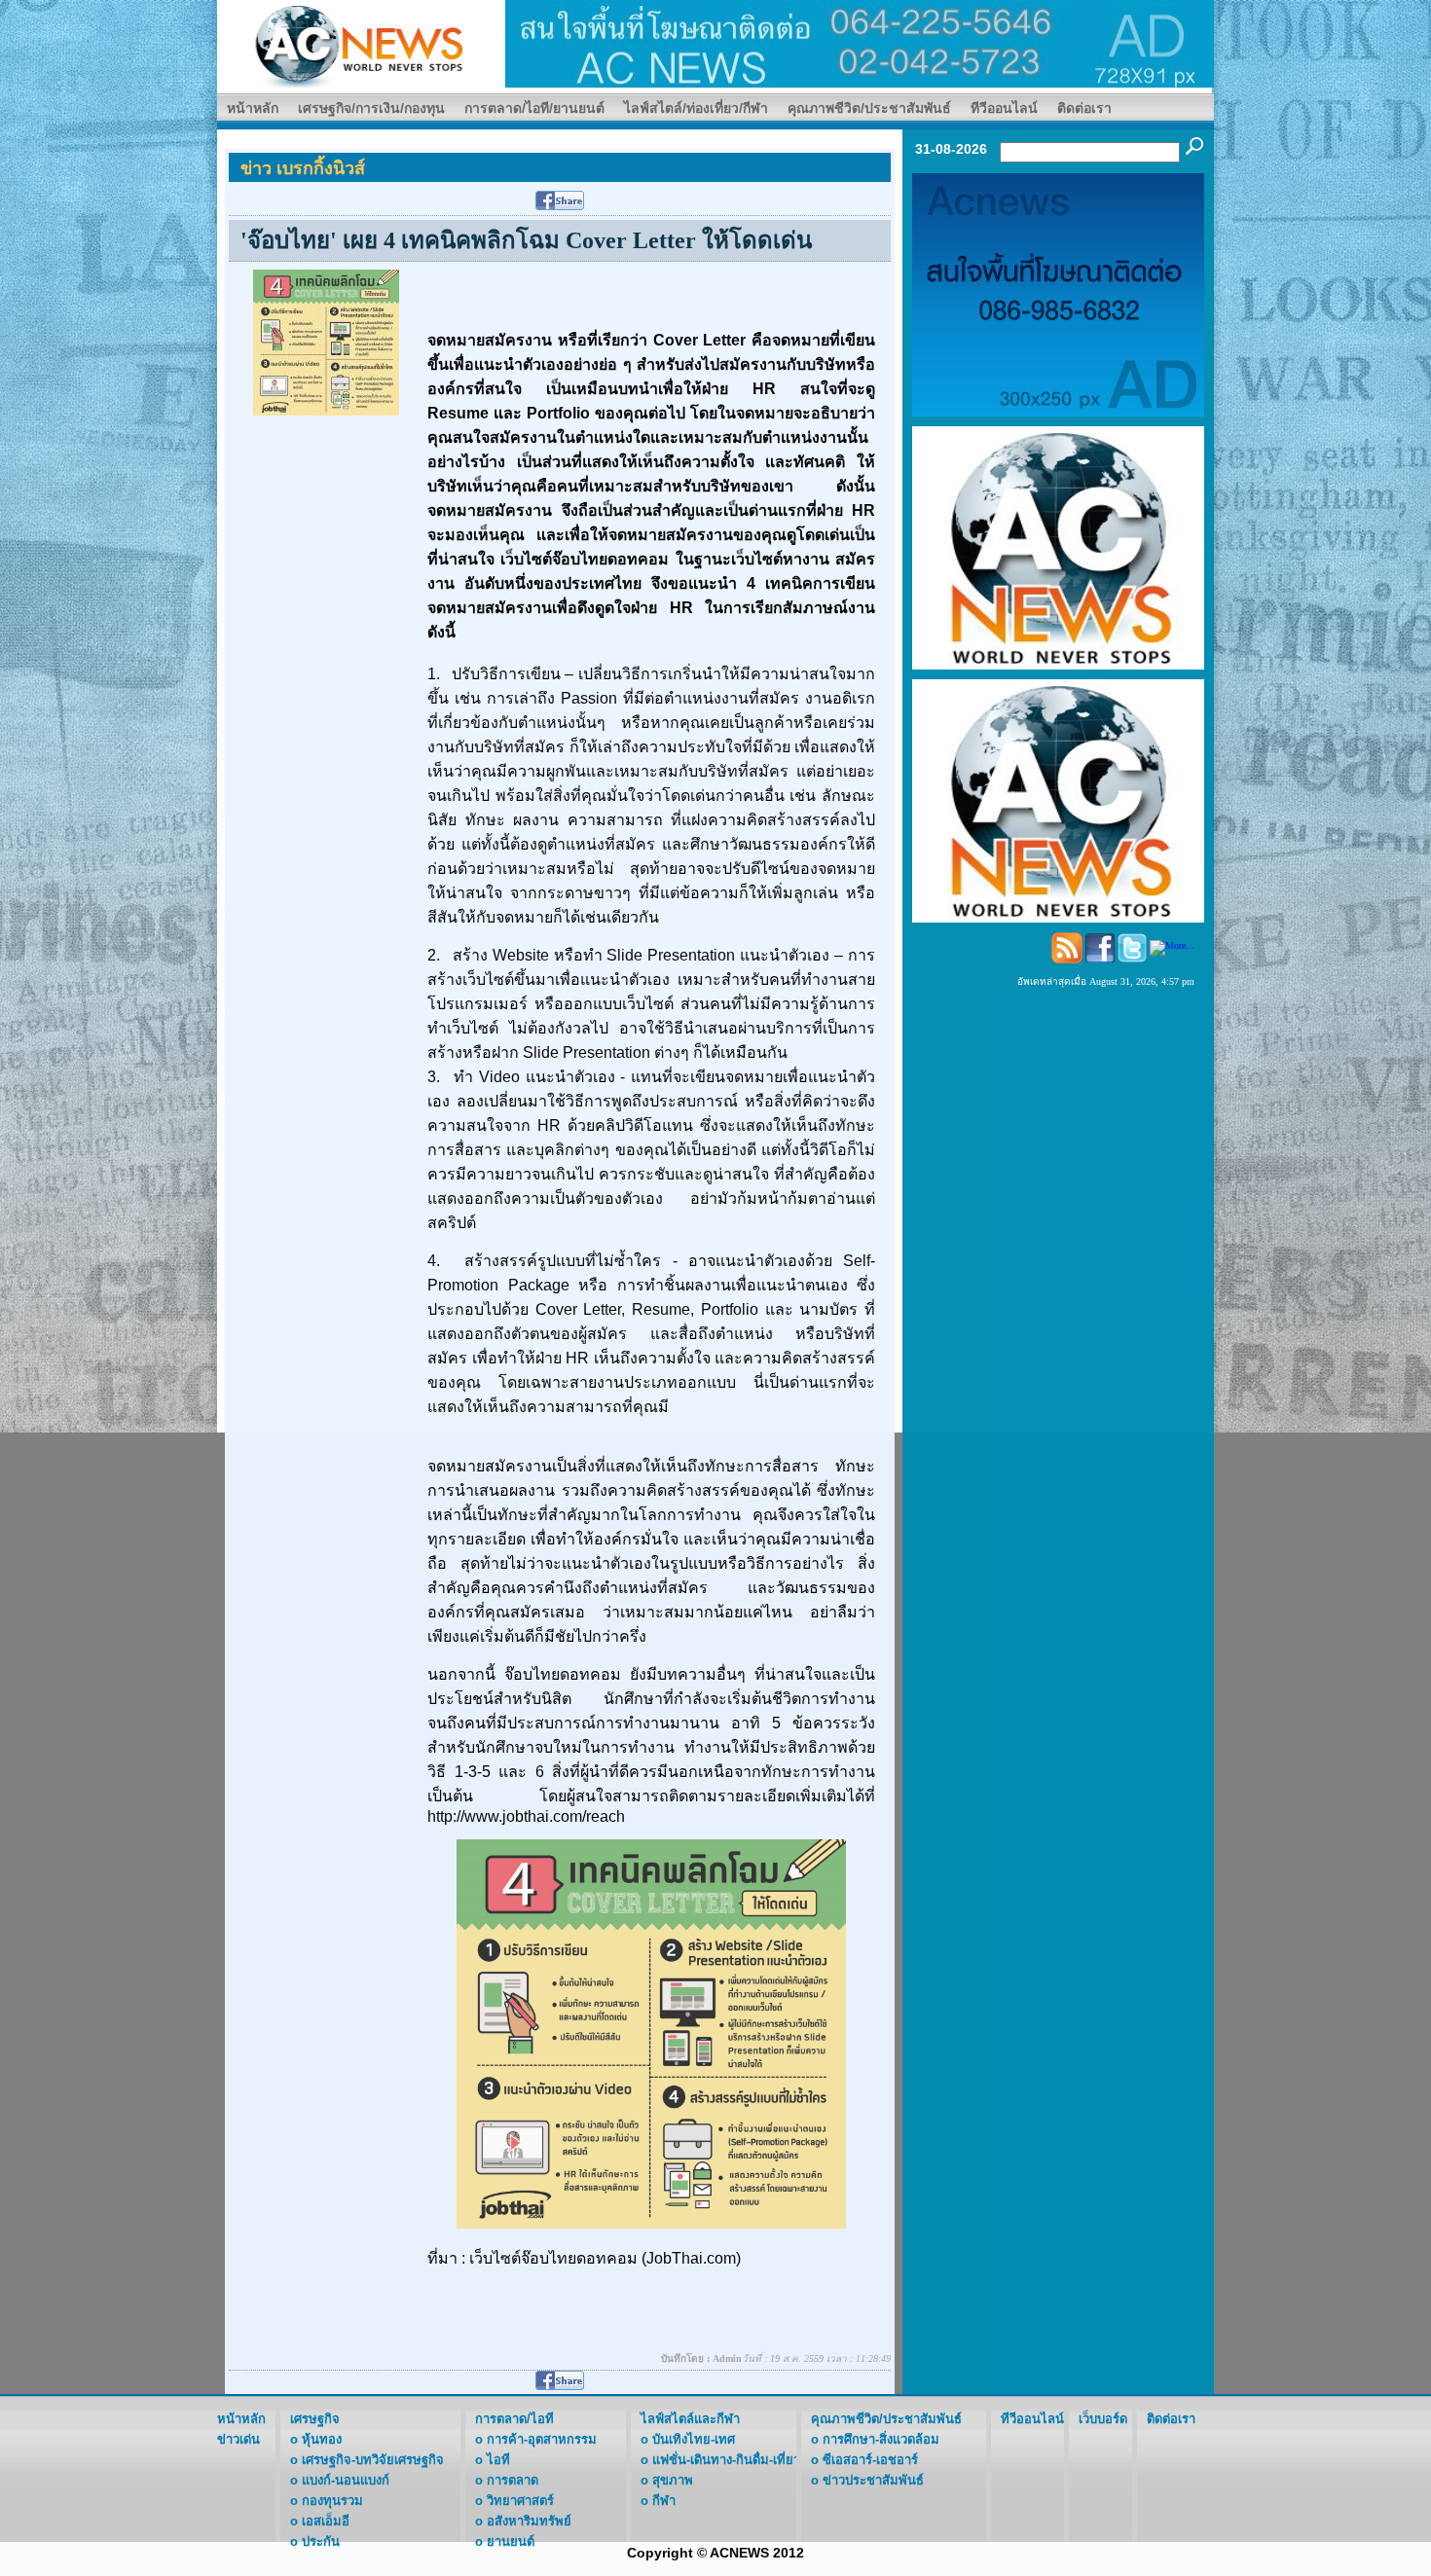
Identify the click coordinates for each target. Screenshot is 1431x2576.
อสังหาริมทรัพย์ (529, 2521)
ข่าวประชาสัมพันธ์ (873, 2480)
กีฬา (664, 2501)
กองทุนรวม (332, 2501)
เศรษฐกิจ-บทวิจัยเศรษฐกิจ (373, 2460)
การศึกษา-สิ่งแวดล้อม (881, 2439)
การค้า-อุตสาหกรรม (542, 2439)
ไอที (498, 2460)
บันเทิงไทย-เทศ (694, 2439)
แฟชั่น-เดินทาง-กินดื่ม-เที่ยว (726, 2460)
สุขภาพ (673, 2480)
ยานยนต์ (511, 2541)
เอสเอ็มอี (326, 2521)
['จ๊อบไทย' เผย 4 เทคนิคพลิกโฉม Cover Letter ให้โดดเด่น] (326, 341)
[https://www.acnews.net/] (860, 42)
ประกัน (321, 2541)
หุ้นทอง (322, 2439)
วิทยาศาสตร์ (520, 2501)
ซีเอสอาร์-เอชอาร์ (870, 2460)
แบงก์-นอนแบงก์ (346, 2480)
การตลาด (513, 2480)
